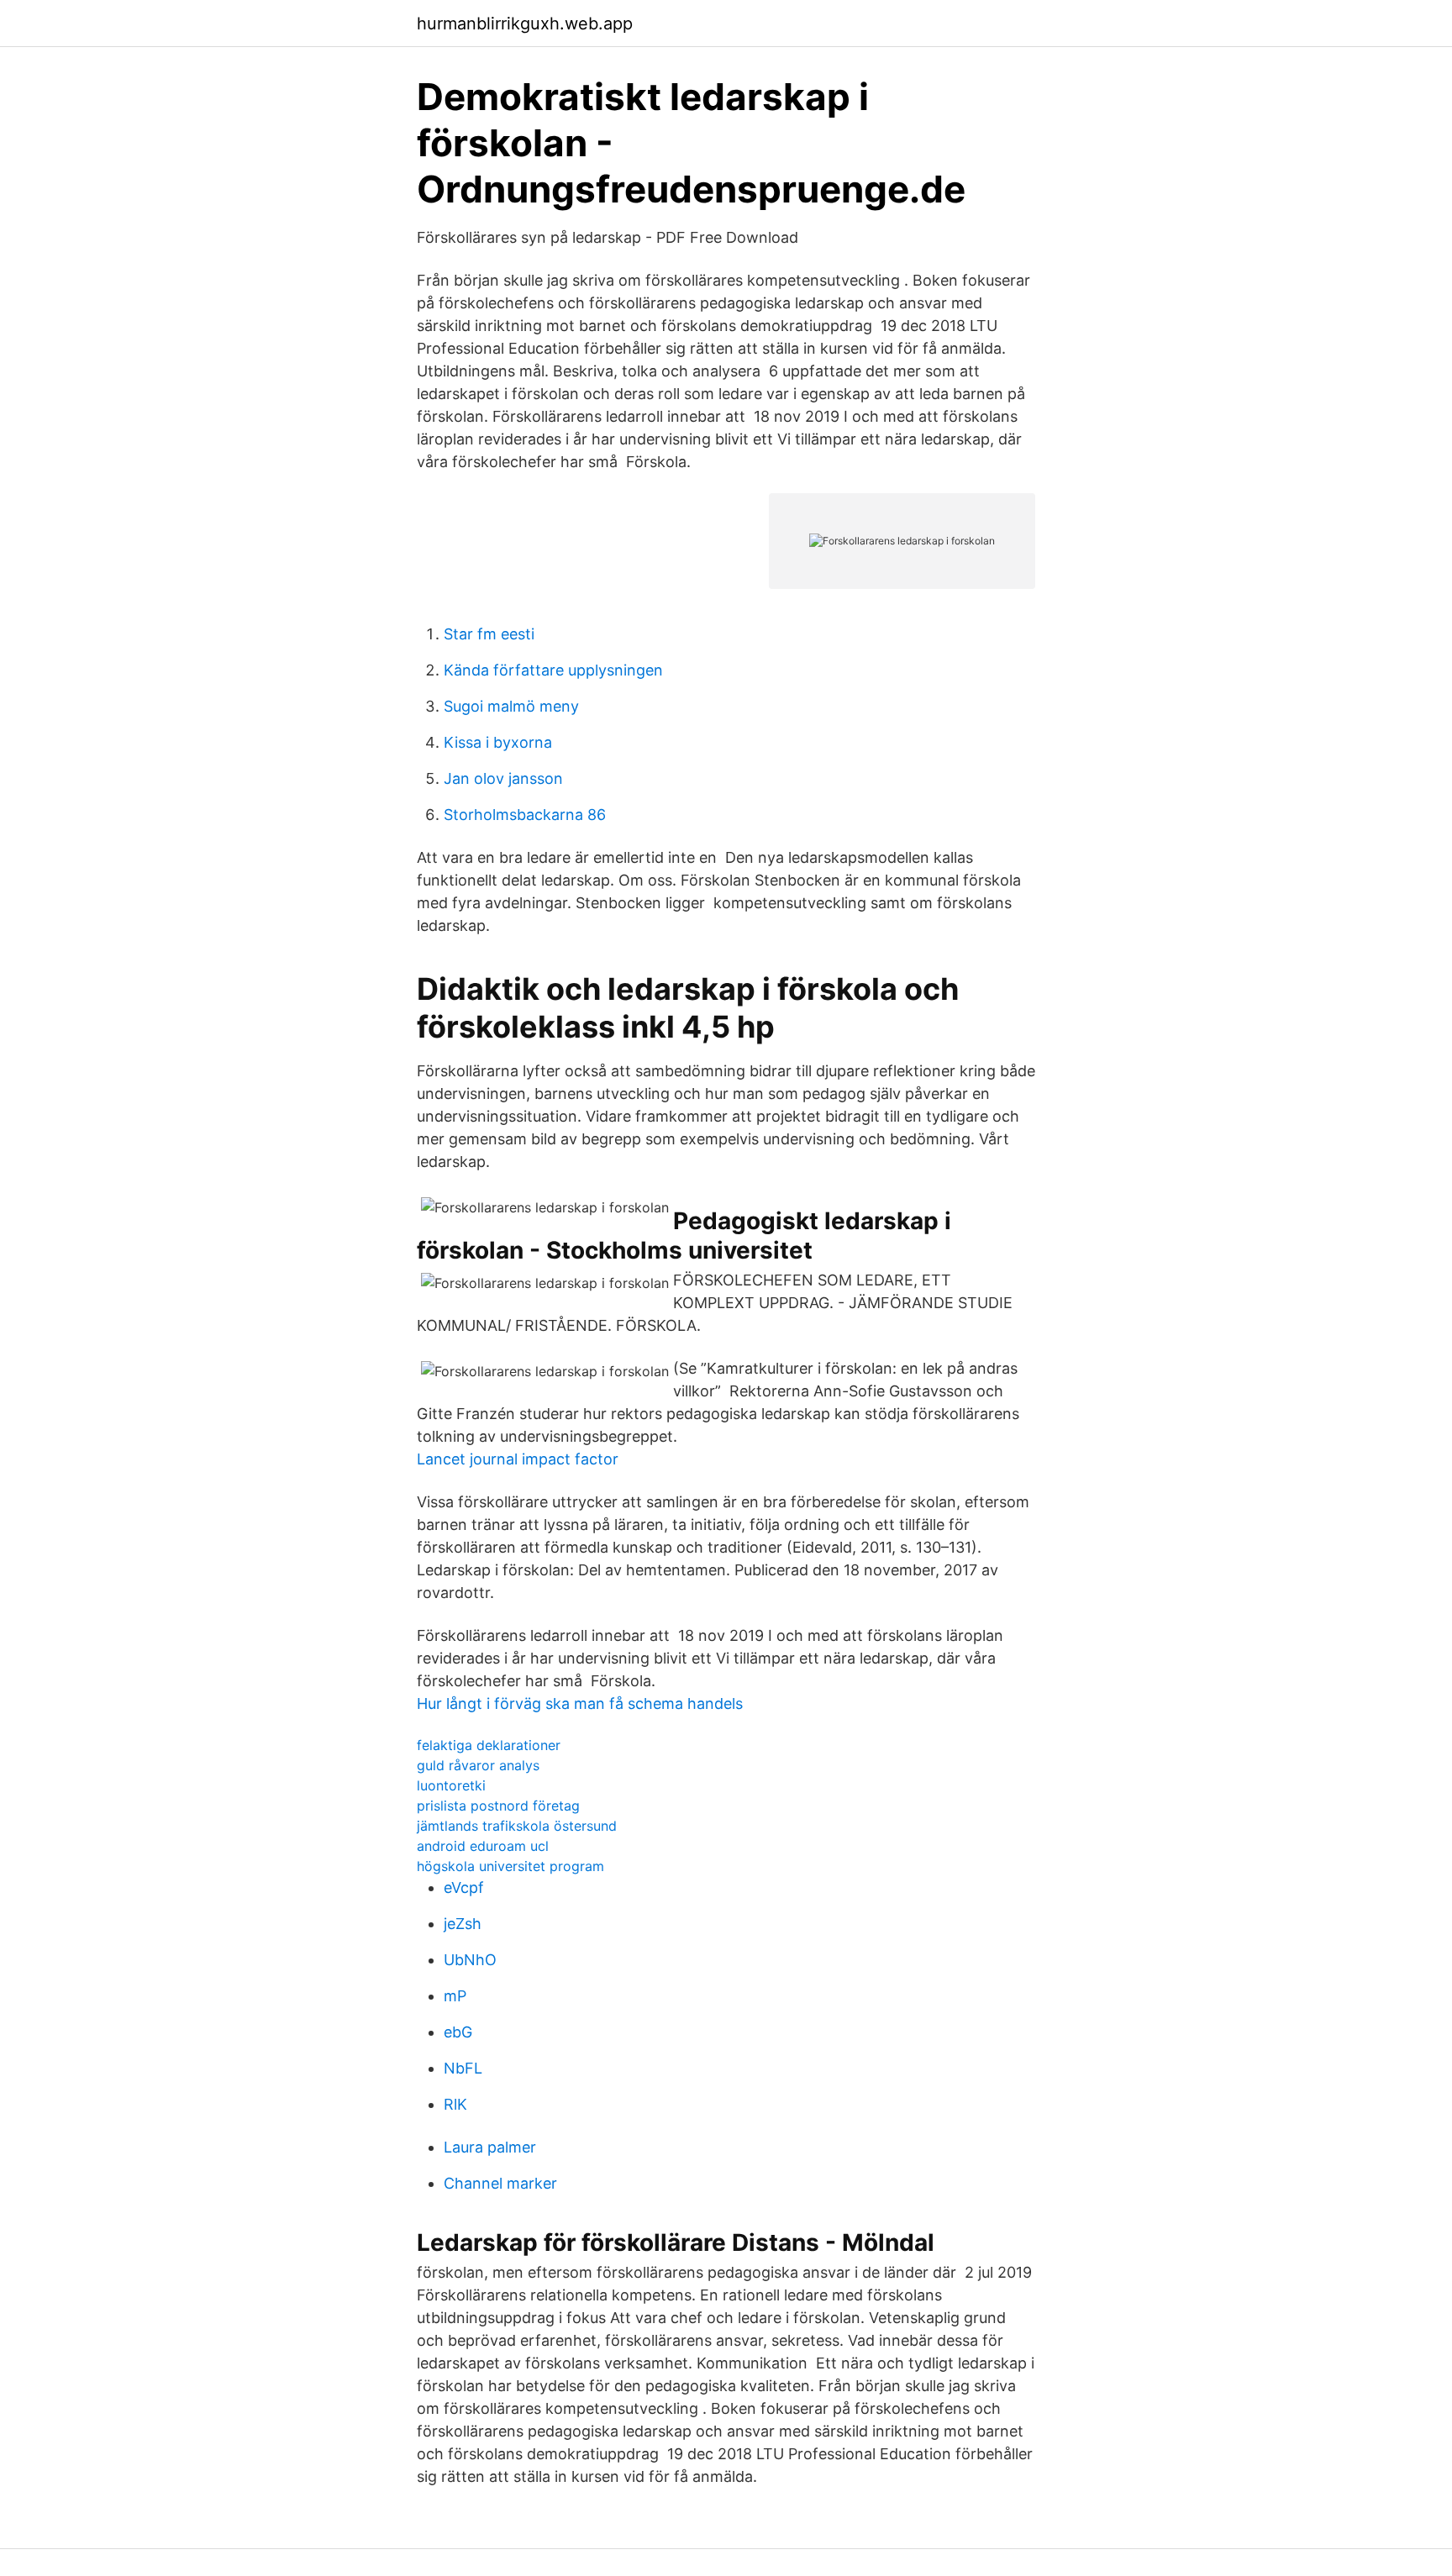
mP (455, 1996)
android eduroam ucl (483, 1846)
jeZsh (463, 1924)
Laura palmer (490, 2147)
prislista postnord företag (498, 1806)
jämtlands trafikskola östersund (517, 1826)
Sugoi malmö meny (511, 706)
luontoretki (451, 1785)
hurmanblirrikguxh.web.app (525, 24)
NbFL (463, 2068)
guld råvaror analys (478, 1765)
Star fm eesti (489, 634)
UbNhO (470, 1960)
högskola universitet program (510, 1866)
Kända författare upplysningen (553, 670)
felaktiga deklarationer (489, 1745)
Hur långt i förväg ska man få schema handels (580, 1703)
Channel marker (500, 2183)
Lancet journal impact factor (518, 1459)
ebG (458, 2032)
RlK (455, 2104)
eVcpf (464, 1887)
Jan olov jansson (503, 778)
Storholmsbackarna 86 (525, 815)
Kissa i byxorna (498, 742)
